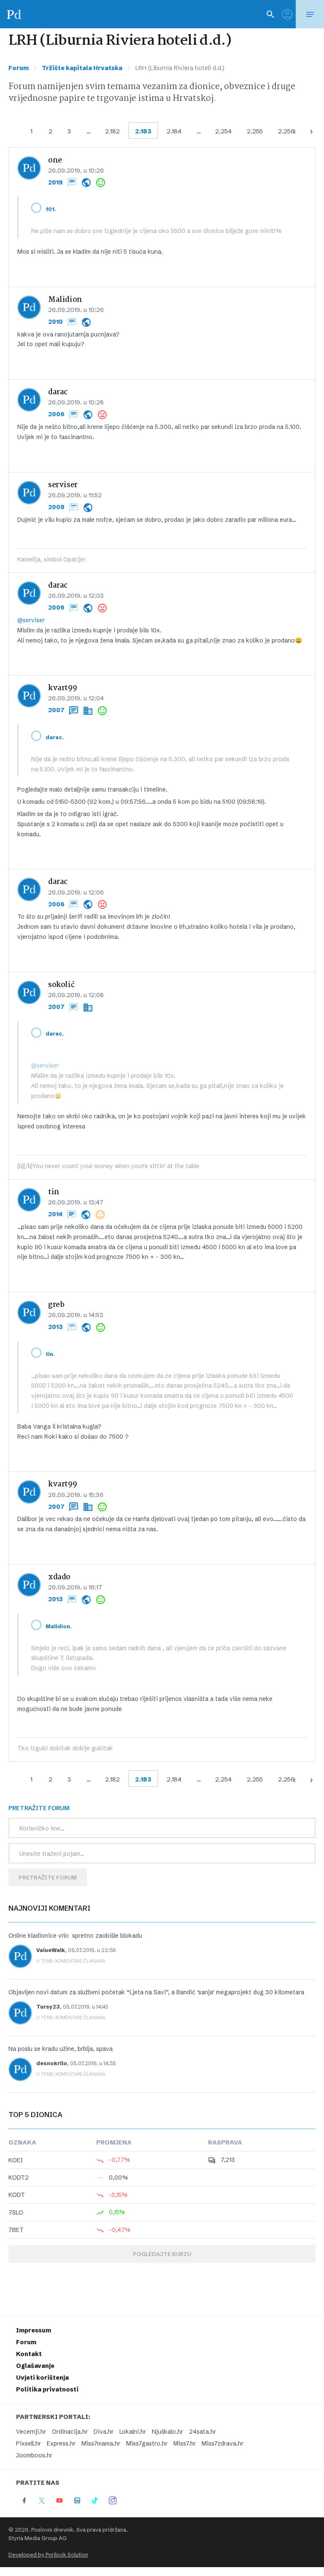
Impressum (34, 2330)
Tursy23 (48, 2007)
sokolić (61, 985)
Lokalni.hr (133, 2432)
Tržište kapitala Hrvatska (82, 68)
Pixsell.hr (28, 2443)
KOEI (16, 2160)
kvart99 (62, 688)
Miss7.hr (185, 2443)
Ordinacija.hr (70, 2432)
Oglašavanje (35, 2366)
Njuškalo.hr (167, 2432)
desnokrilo (52, 2063)
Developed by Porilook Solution (48, 2555)
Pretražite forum (48, 1877)
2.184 (174, 131)
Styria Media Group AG (38, 2538)
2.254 (223, 131)
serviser (63, 485)
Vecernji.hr (31, 2432)
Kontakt (29, 2354)
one (55, 161)
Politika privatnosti (47, 2389)
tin (54, 1192)
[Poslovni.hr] (14, 14)
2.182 (112, 131)
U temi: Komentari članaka (71, 1961)
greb (56, 1305)
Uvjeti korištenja (42, 2378)
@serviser (31, 620)
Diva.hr (104, 2432)
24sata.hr (202, 2432)
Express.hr (61, 2443)
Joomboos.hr (34, 2455)
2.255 (255, 131)
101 (50, 209)
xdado (59, 1577)
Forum (19, 68)
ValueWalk (51, 1950)
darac (58, 392)
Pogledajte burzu (162, 2254)
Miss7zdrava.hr (223, 2443)
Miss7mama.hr (101, 2443)
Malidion (65, 300)
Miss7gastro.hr (147, 2443)
